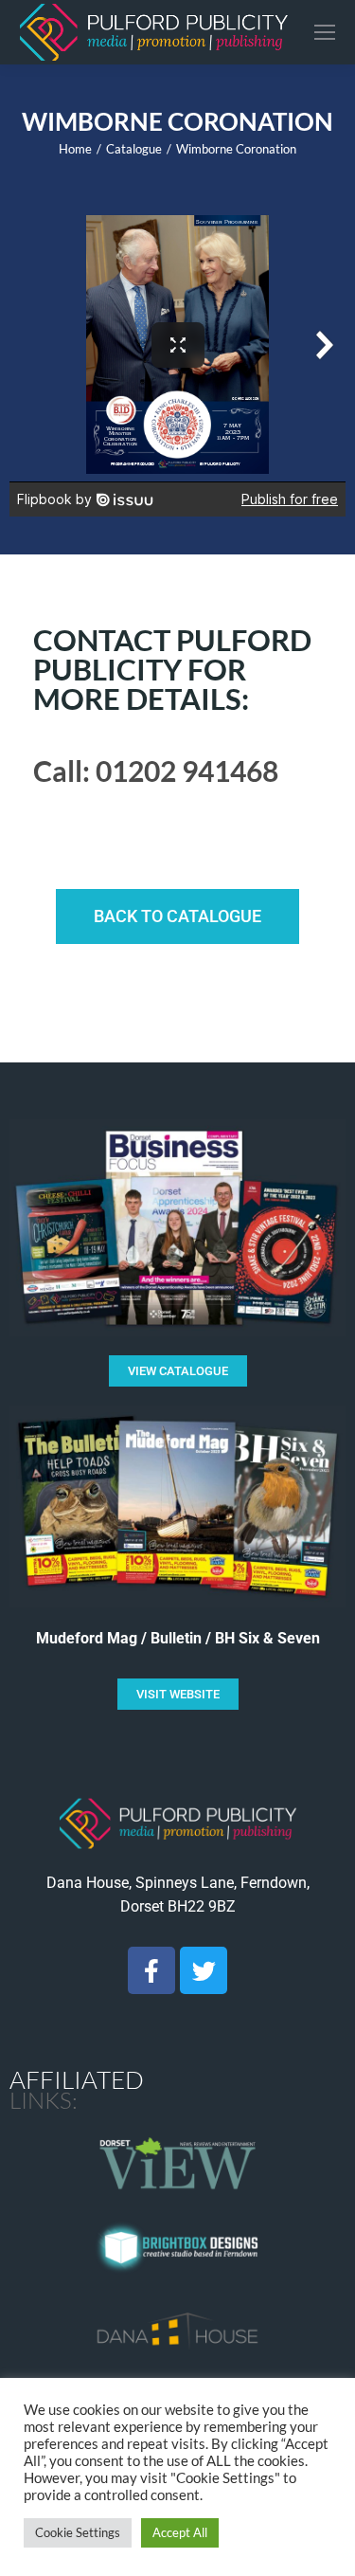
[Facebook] (151, 1970)
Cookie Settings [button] (78, 2532)
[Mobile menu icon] (325, 32)
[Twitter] (204, 1970)
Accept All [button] (180, 2532)
